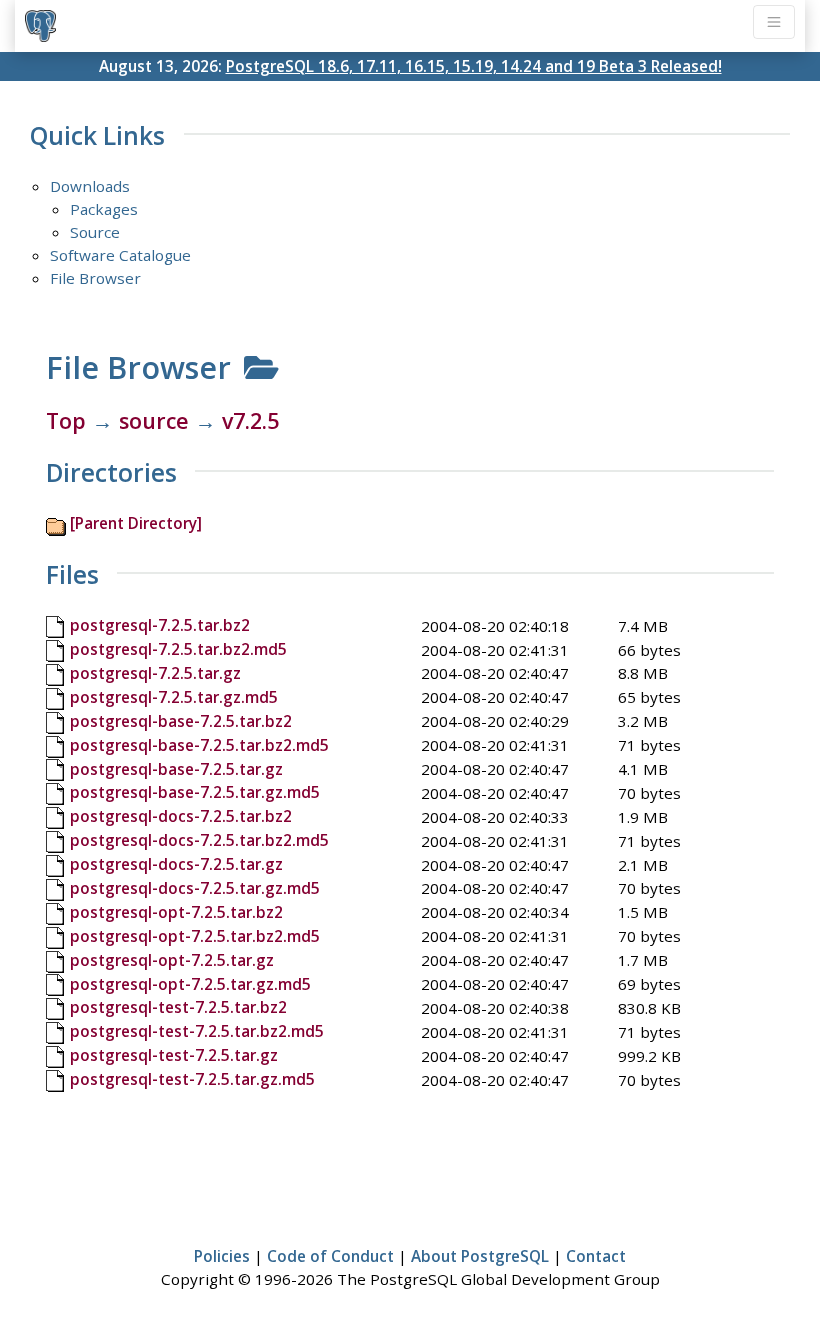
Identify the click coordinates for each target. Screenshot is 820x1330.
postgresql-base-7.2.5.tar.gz (176, 769)
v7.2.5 (250, 420)
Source (95, 232)
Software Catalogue (120, 255)
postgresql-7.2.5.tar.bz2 (160, 625)
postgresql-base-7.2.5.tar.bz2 (181, 721)
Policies (222, 1256)
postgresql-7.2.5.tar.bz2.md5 (178, 649)
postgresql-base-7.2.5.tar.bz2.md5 (199, 745)
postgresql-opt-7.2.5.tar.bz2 (176, 912)
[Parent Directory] (136, 523)
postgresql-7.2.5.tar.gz (155, 673)
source (154, 420)
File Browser (95, 278)
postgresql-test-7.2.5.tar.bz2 (178, 1007)
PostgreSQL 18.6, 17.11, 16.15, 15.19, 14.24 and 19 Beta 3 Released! (474, 66)
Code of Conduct (330, 1256)
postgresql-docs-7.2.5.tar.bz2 (181, 816)
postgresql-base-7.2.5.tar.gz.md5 (195, 792)
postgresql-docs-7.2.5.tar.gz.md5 (195, 888)
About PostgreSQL (480, 1256)
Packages (104, 209)
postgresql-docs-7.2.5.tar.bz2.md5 (199, 840)
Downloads (90, 186)
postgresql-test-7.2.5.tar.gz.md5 (192, 1079)
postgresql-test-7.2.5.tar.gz (174, 1055)
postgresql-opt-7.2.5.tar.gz (172, 960)
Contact (596, 1256)
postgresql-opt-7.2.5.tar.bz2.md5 (195, 936)
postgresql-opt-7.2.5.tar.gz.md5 (190, 984)
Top (66, 420)
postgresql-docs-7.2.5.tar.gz (176, 864)
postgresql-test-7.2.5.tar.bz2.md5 (197, 1031)
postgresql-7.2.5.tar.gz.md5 (174, 697)
